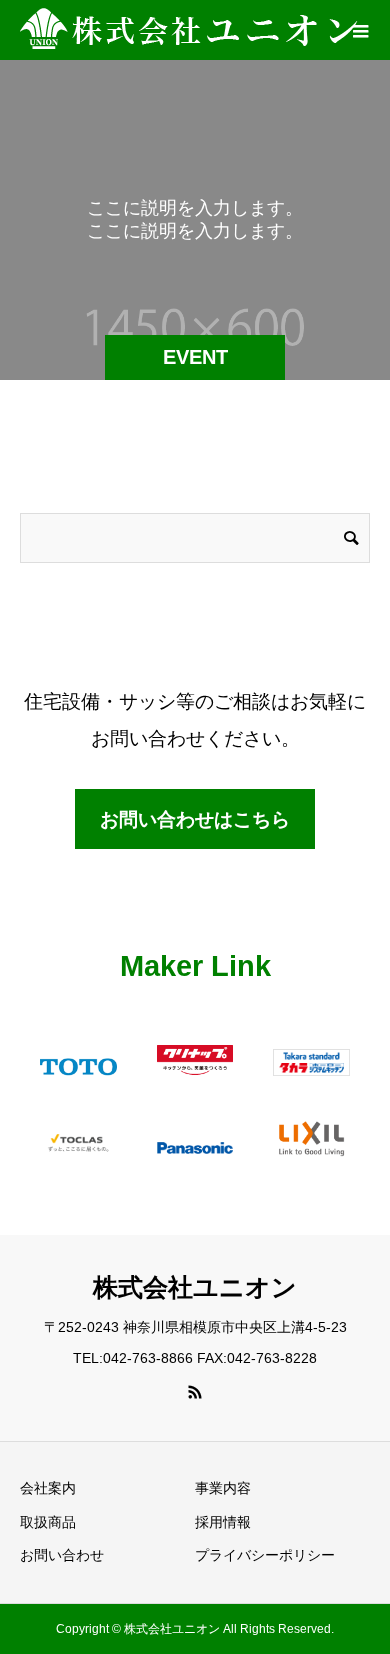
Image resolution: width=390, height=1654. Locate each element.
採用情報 (223, 1522)
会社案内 (48, 1488)
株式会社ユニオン (195, 1287)
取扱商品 (48, 1522)
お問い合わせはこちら (195, 819)
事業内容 (223, 1488)
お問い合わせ (62, 1555)
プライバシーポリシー (265, 1555)
